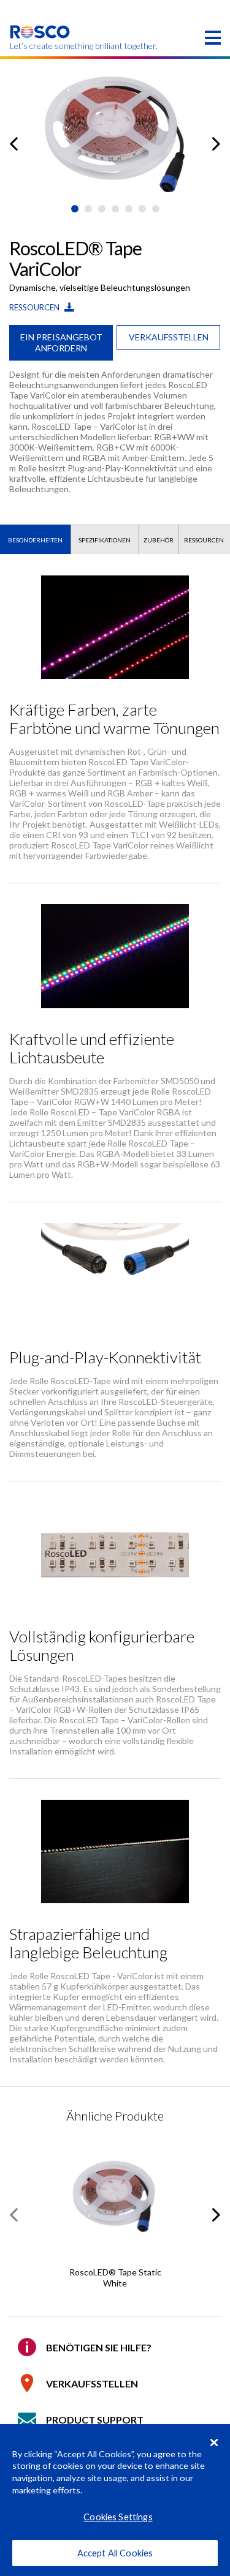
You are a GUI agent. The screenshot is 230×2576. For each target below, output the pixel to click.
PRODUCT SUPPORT (95, 2420)
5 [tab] (129, 209)
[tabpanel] (115, 134)
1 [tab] (75, 209)
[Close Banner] (214, 2443)
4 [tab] (115, 209)
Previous (14, 144)
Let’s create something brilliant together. (40, 46)
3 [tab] (102, 209)
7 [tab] (156, 209)
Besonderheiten (35, 540)
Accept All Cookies (115, 2553)
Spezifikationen (105, 540)
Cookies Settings (118, 2517)
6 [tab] (142, 209)
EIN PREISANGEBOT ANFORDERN (61, 343)
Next (216, 144)
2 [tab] (88, 209)
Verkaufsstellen (169, 337)
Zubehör (159, 540)
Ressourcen (35, 307)
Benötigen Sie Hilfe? (99, 2347)
